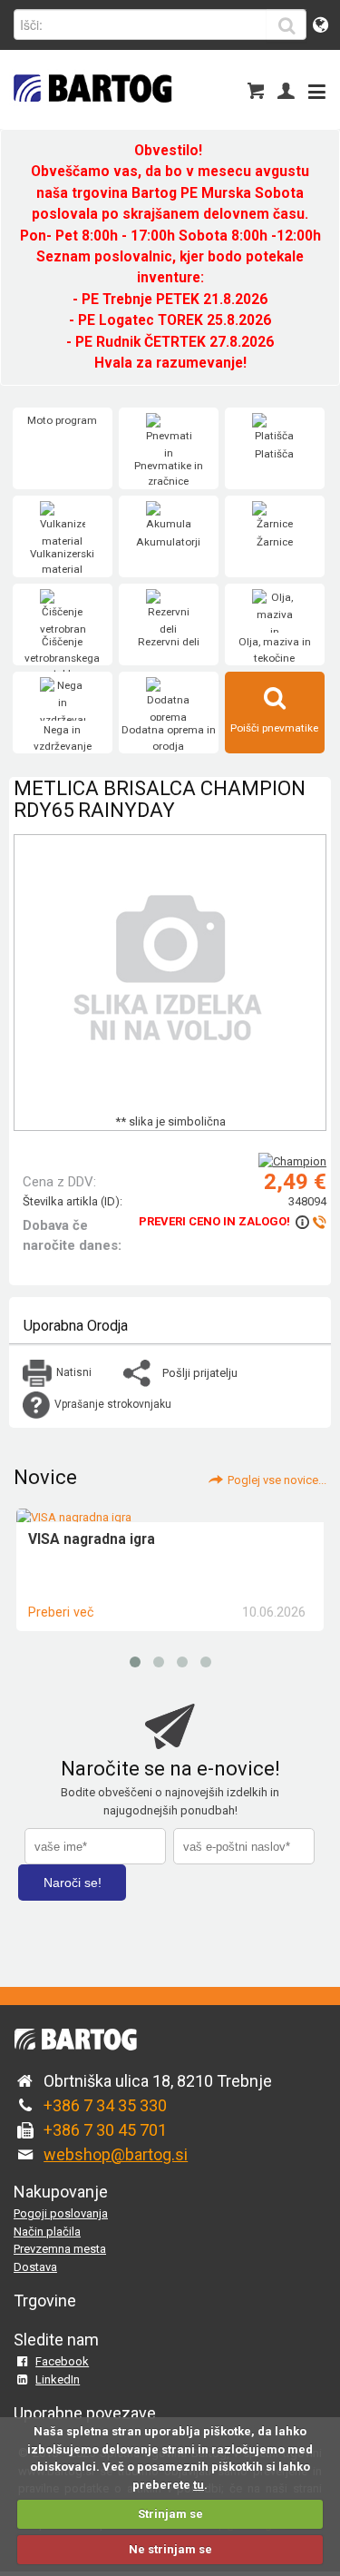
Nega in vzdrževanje (63, 738)
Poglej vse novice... (277, 1480)
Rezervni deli (169, 642)
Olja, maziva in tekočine (275, 650)
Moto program (62, 420)
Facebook (62, 2361)
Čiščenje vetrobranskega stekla (62, 658)
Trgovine (45, 2301)
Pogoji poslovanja (61, 2213)
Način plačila (47, 2232)
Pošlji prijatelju (200, 1373)
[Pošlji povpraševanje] (310, 1221)
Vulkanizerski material (62, 562)
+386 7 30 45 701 (105, 2130)
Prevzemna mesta (60, 2249)
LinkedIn (58, 2379)
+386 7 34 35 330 (105, 2105)
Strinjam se (170, 2514)
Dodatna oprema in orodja (169, 738)
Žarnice (275, 542)
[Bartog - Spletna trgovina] (91, 114)
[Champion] (292, 1161)
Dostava (35, 2267)
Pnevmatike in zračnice (169, 474)
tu (199, 2485)
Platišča (274, 454)
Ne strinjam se (170, 2549)
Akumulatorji (168, 542)
